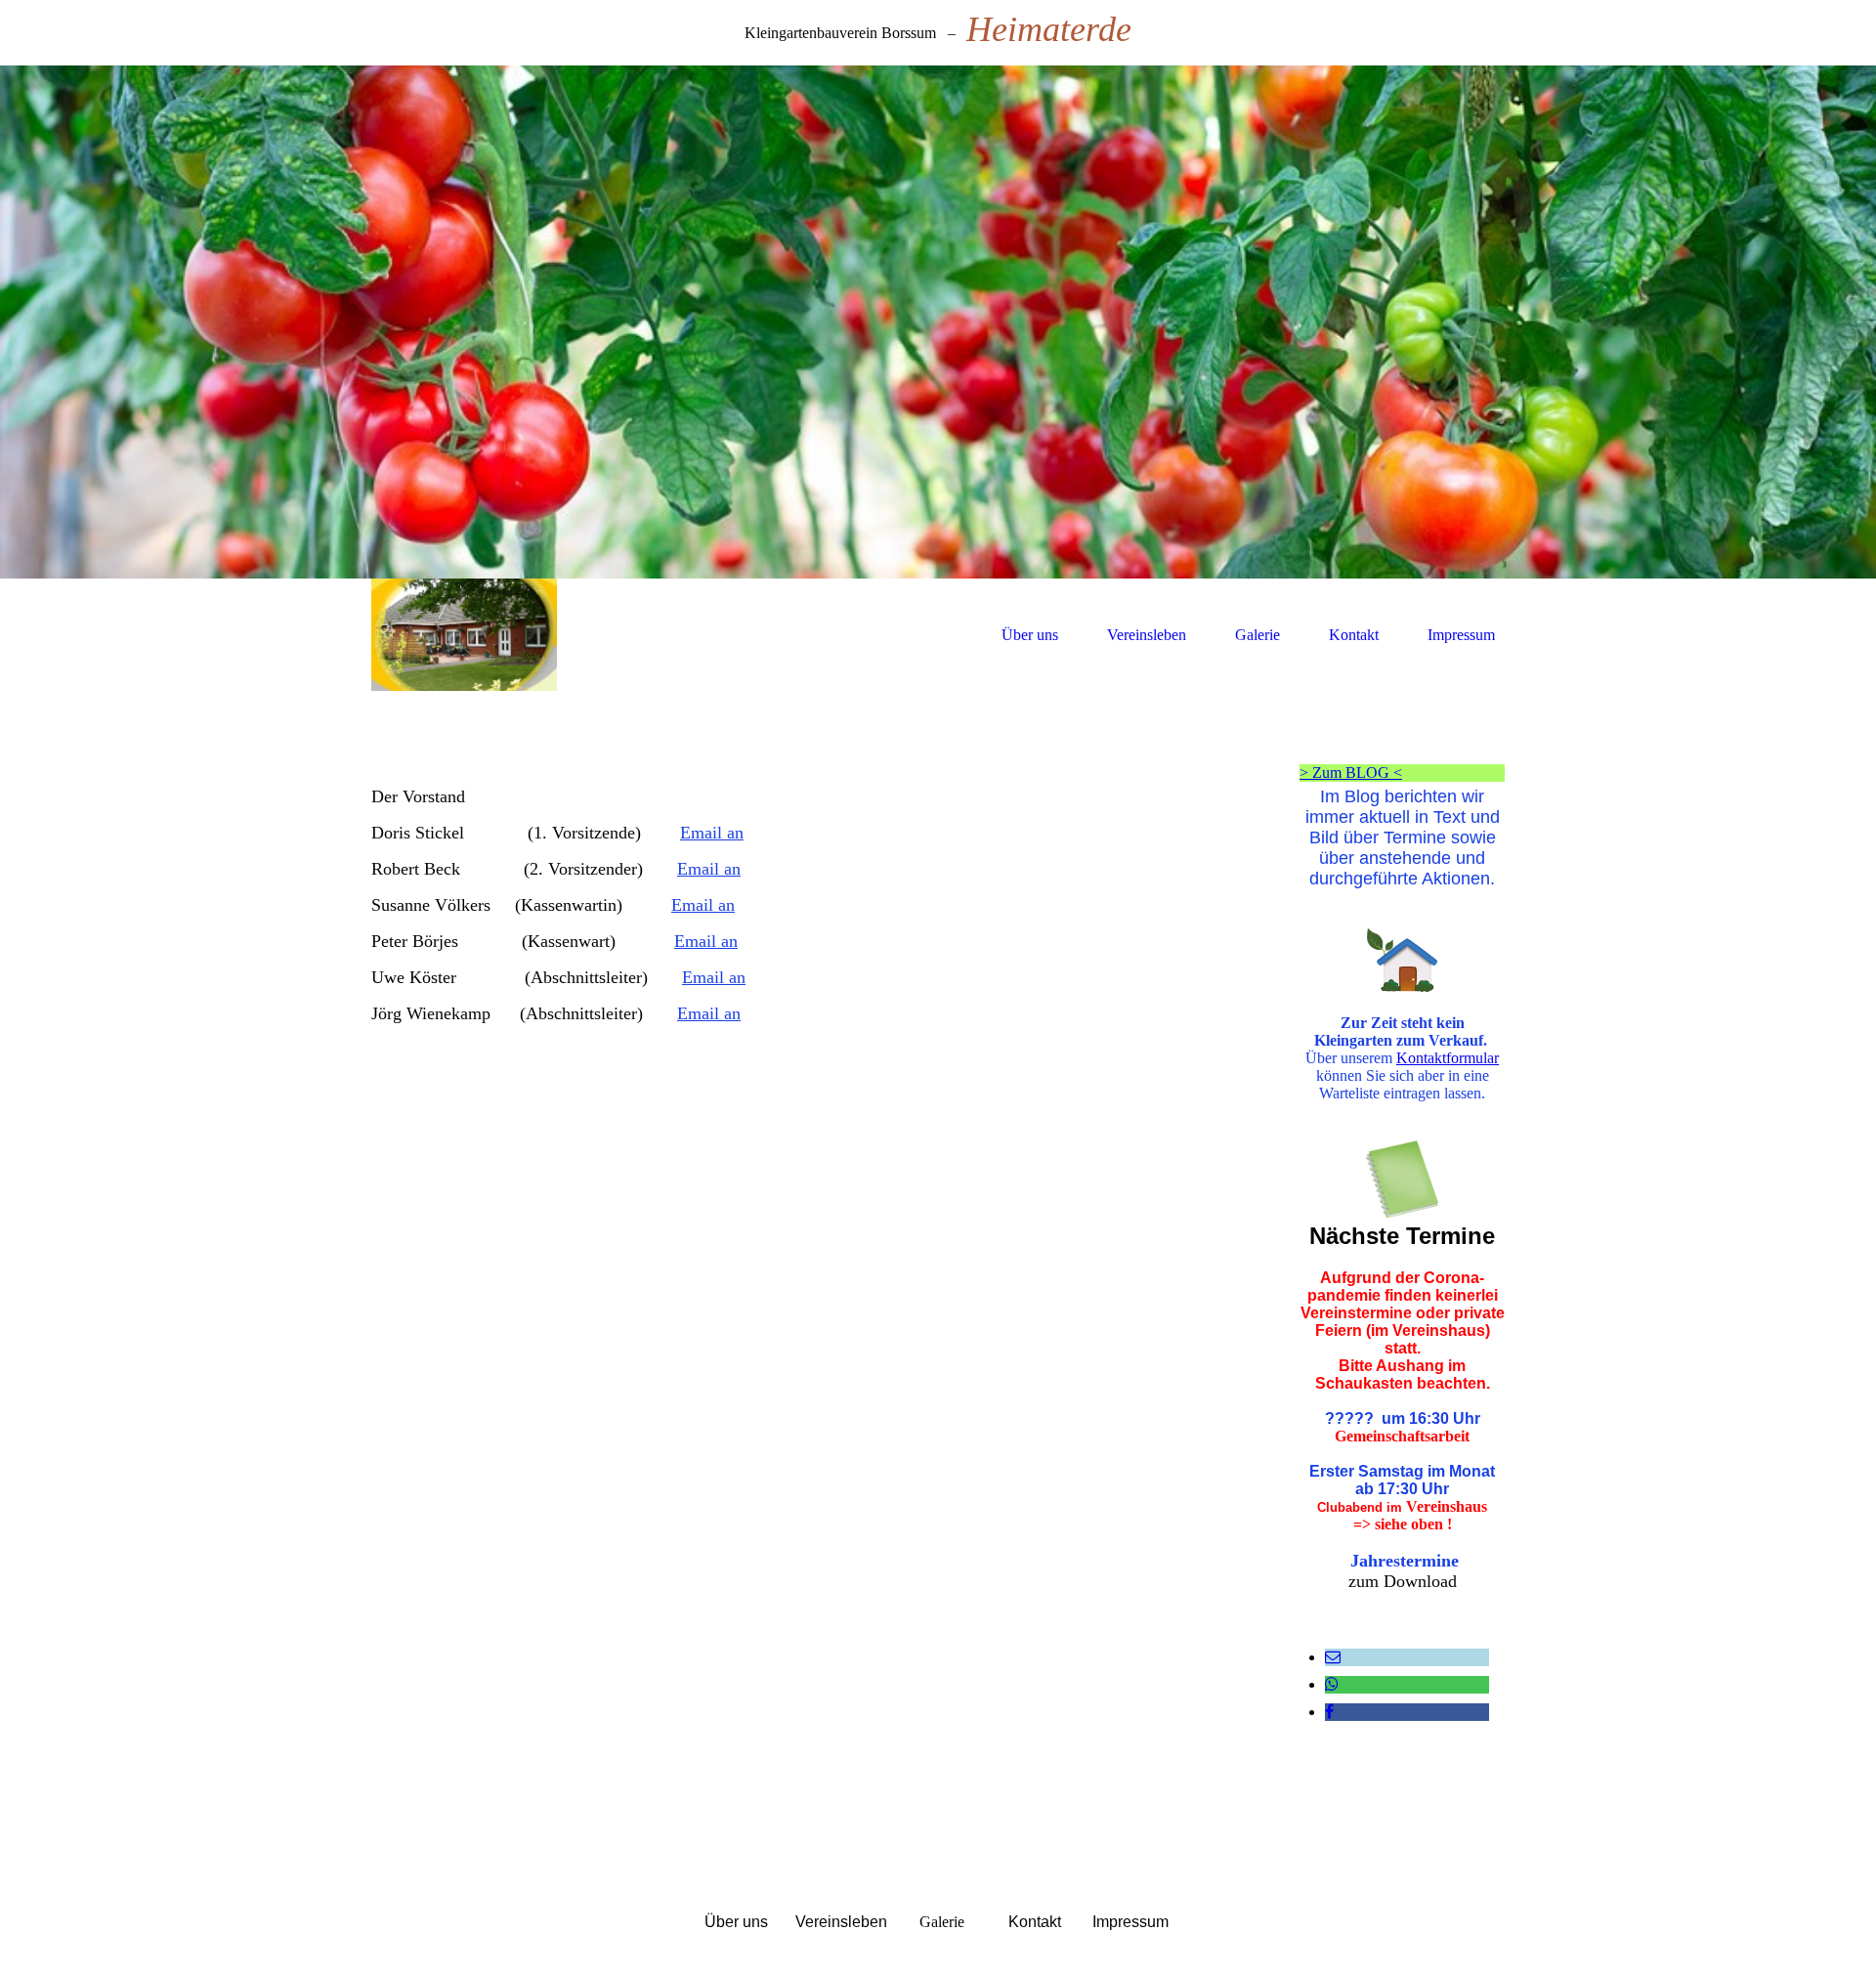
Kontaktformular (1448, 1058)
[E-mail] (1333, 1657)
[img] (938, 322)
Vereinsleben (1147, 635)
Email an (712, 833)
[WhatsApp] (1332, 1684)
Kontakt (1354, 635)
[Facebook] (1329, 1712)
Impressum (1461, 635)
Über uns (1030, 635)
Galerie (1258, 635)
